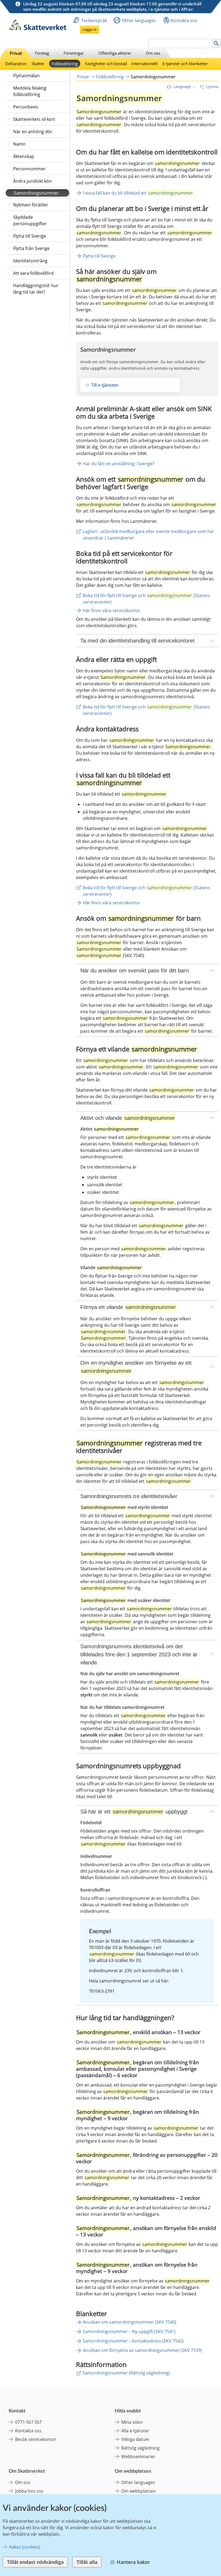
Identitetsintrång (30, 261)
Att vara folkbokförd (33, 273)
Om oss (153, 53)
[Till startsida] (38, 29)
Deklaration (16, 63)
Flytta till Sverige (30, 236)
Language (182, 87)
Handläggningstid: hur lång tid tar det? (36, 289)
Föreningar (74, 53)
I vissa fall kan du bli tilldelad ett (138, 193)
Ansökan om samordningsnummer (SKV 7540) (130, 2322)
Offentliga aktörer (115, 53)
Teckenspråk (94, 20)
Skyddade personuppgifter (30, 220)
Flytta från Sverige (31, 248)
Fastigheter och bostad (106, 63)
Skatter (38, 63)
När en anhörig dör (33, 132)
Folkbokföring (65, 63)
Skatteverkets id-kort (34, 119)
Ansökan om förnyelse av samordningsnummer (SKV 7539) (142, 2350)
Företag (42, 53)
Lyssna (212, 87)
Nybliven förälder (31, 205)
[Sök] (216, 43)
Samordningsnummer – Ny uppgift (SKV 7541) (129, 2331)
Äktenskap (24, 156)
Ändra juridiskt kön (32, 181)
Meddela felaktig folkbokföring (30, 91)
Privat (16, 53)
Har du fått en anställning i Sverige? (119, 464)
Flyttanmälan (26, 76)
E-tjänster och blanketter (185, 63)
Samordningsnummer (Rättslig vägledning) (126, 2373)
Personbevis (26, 107)
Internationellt (145, 63)
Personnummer (29, 169)
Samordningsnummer (36, 193)
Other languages (139, 20)
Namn (19, 144)
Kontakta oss (184, 20)
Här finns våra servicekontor (112, 611)
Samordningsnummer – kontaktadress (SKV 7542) (133, 2341)
